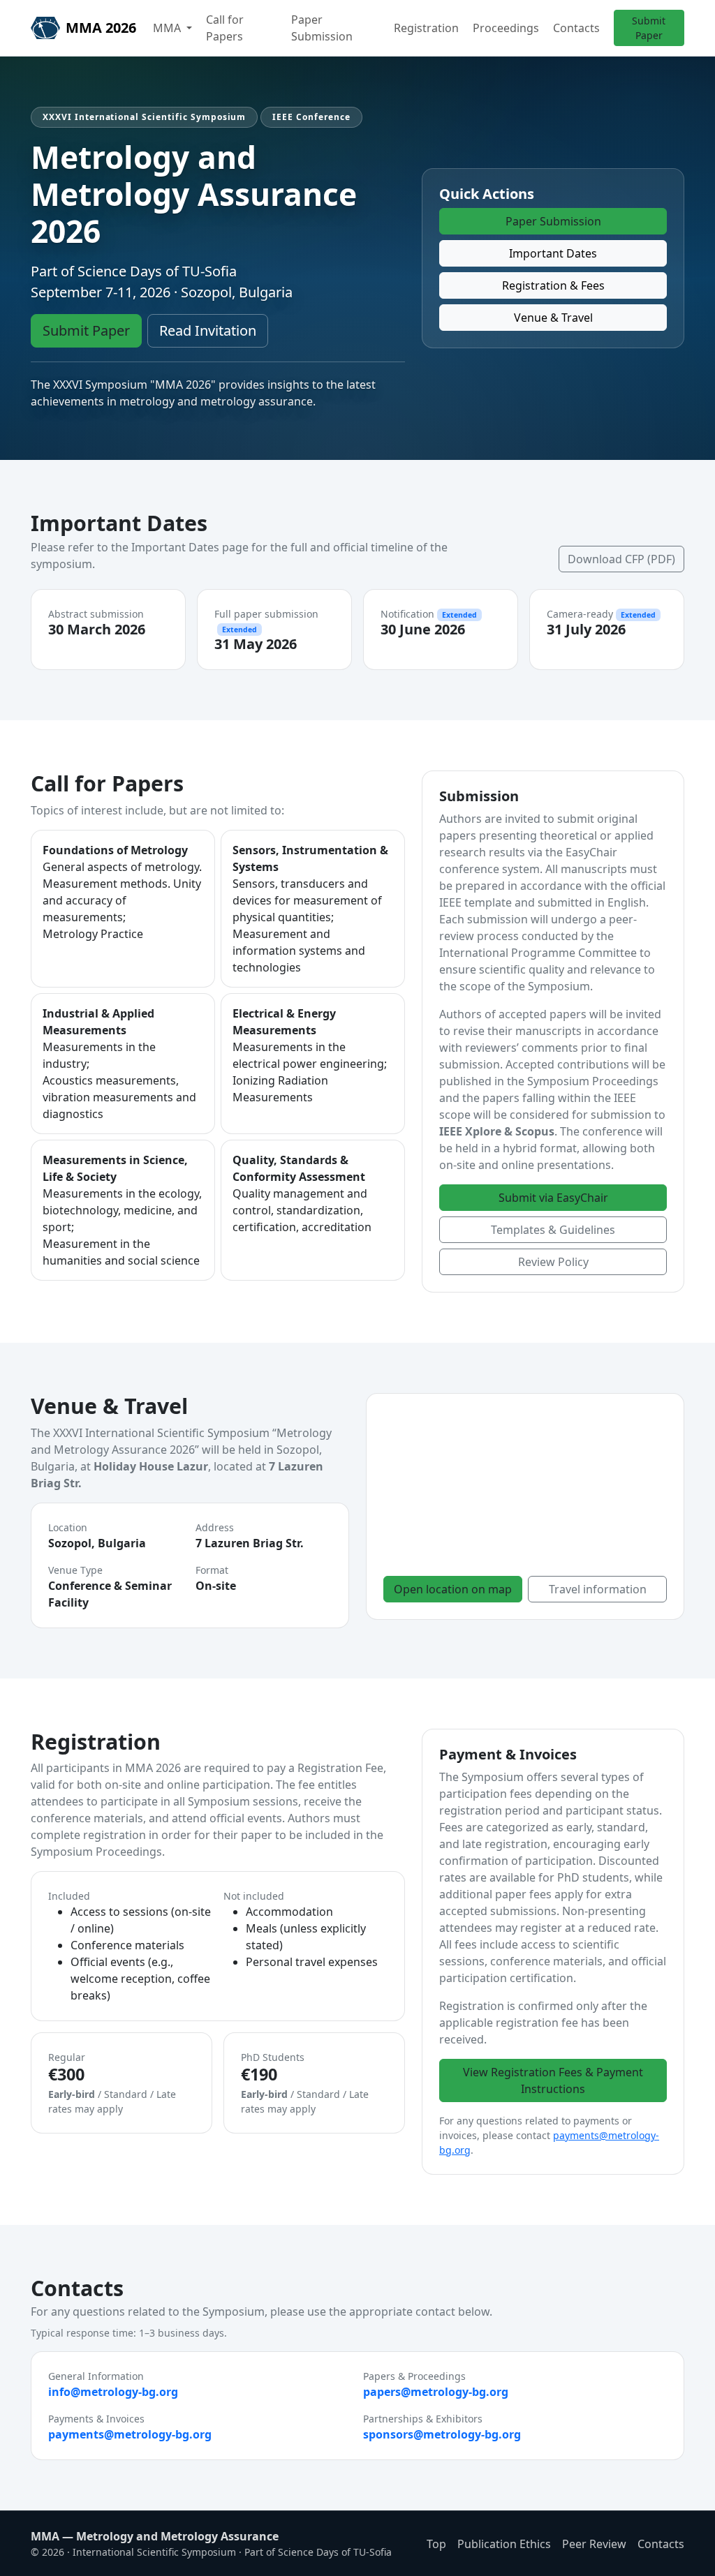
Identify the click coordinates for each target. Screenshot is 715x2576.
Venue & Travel (553, 318)
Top (436, 2544)
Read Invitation (208, 330)
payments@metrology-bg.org (130, 2434)
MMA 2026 (101, 28)
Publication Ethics (504, 2544)
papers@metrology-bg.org (436, 2392)
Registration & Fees (553, 285)
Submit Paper (649, 28)
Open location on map (453, 1589)
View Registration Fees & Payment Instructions (553, 2080)
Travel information (598, 1589)
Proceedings (506, 28)
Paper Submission (322, 28)
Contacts (576, 28)
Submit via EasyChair (553, 1198)
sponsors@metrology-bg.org (442, 2434)
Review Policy (553, 1262)
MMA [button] (168, 28)
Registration (426, 28)
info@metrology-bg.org (113, 2392)
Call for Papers (225, 28)
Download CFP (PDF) (621, 559)
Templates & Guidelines (553, 1230)
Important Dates (553, 253)
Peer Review (594, 2544)
